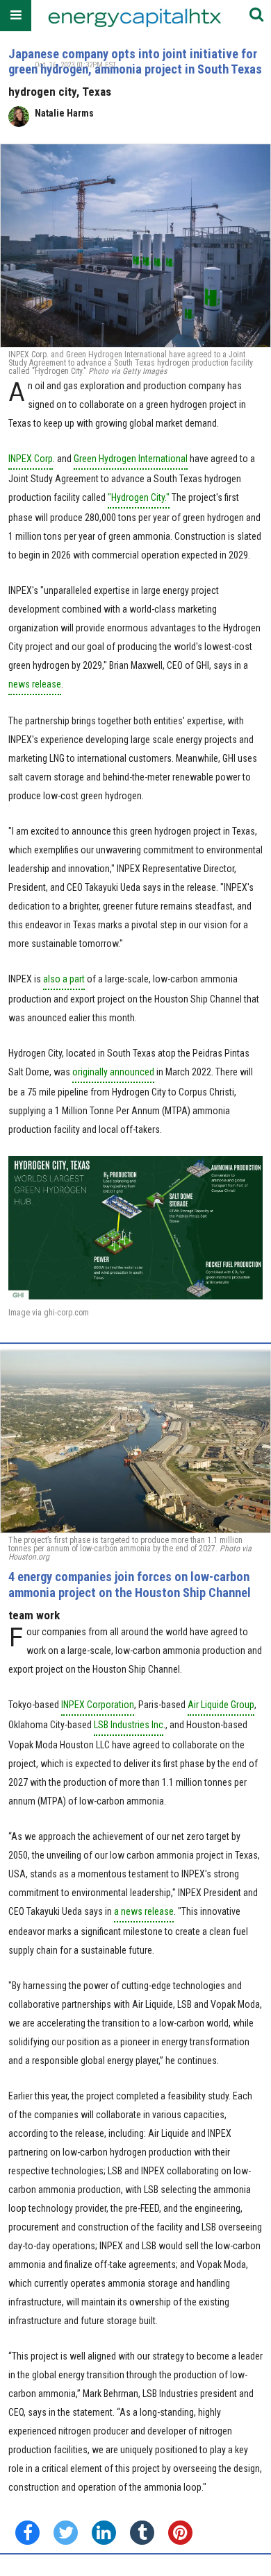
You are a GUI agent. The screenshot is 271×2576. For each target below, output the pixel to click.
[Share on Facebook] (27, 2533)
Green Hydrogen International (131, 459)
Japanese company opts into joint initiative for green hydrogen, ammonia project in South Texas (135, 61)
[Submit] (256, 16)
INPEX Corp (31, 459)
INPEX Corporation (98, 1705)
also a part (64, 979)
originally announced (113, 1072)
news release (35, 684)
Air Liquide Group (221, 1705)
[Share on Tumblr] (142, 2533)
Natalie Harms (64, 113)
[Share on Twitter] (66, 2533)
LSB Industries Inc (129, 1725)
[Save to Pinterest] (180, 2533)
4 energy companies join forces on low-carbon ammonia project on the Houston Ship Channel (130, 1584)
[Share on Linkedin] (104, 2533)
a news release (144, 1911)
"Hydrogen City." (139, 497)
